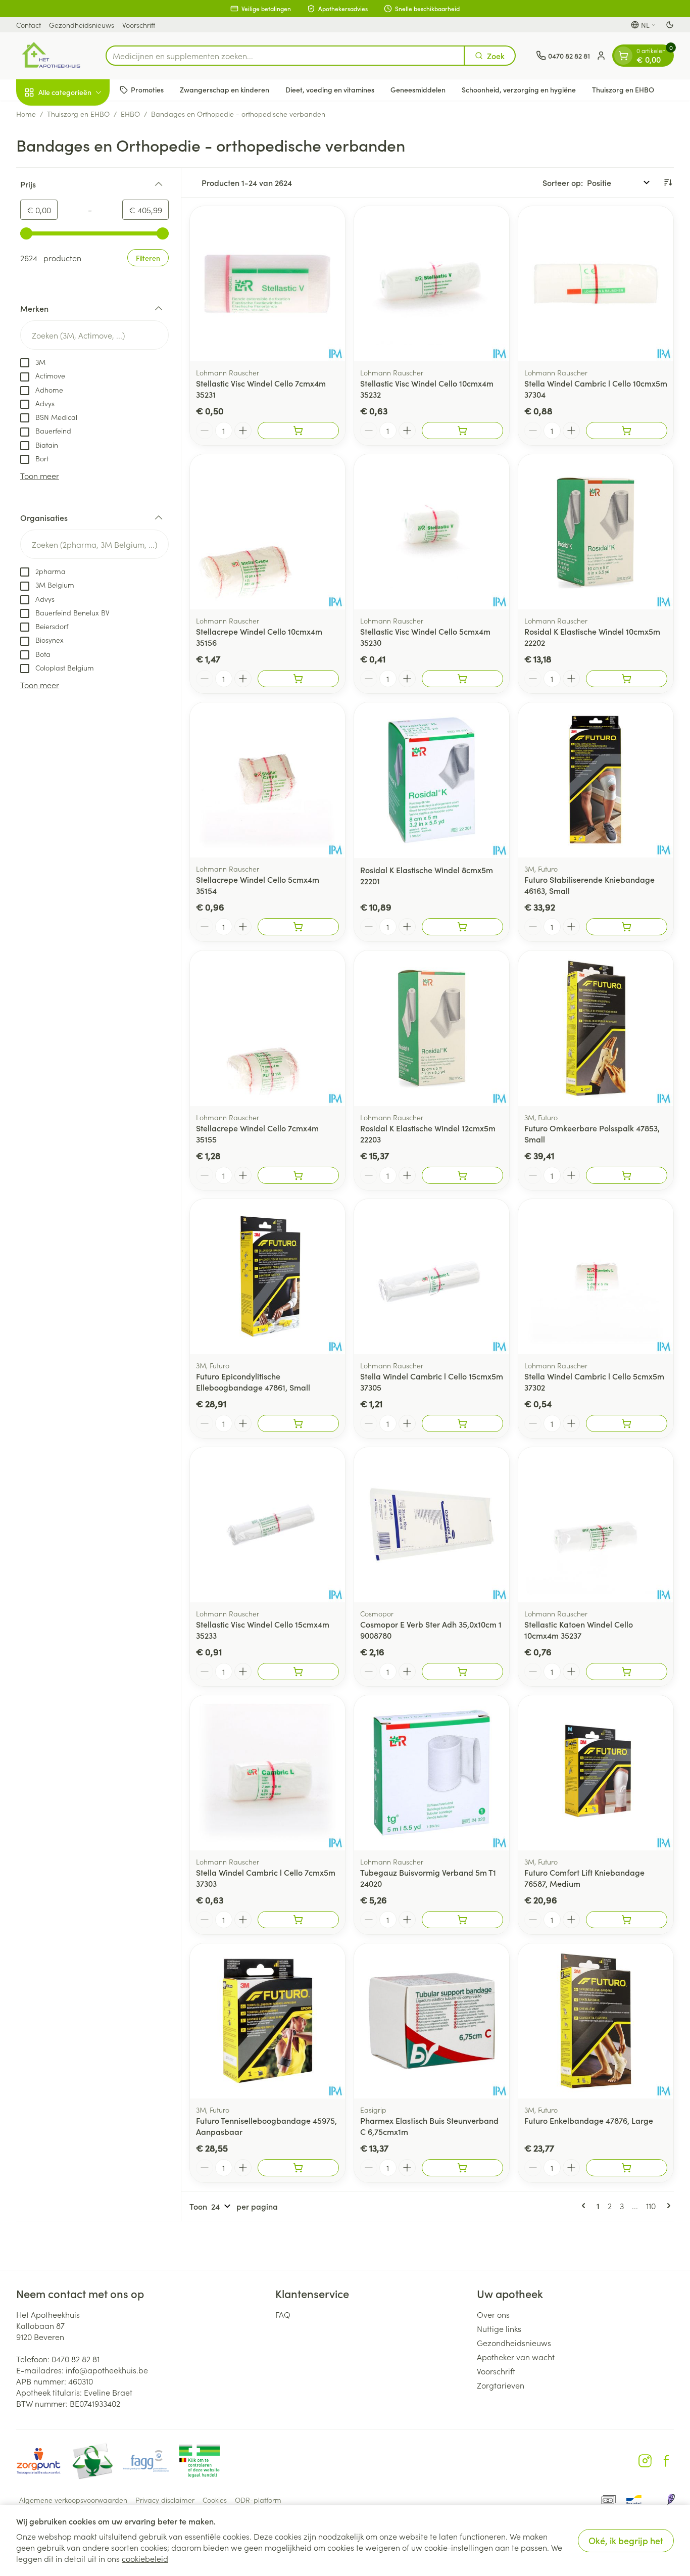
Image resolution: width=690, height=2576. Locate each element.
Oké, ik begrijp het (626, 2540)
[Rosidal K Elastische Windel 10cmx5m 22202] (596, 532)
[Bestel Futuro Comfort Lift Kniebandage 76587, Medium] (627, 1920)
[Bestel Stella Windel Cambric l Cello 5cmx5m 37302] (627, 1423)
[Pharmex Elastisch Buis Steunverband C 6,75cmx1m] (432, 2021)
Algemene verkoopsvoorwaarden (73, 2500)
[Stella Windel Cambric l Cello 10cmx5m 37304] (596, 284)
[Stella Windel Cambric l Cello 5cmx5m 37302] (596, 1277)
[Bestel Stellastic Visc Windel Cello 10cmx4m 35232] (462, 431)
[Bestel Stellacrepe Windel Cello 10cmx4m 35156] (298, 679)
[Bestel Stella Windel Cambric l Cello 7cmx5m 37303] (298, 1920)
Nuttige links (499, 2328)
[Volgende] (667, 2206)
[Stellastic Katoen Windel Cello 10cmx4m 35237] (596, 1525)
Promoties (147, 89)
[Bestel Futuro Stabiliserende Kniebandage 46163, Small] (627, 927)
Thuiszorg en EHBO (623, 89)
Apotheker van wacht (516, 2357)
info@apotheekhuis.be (107, 2370)
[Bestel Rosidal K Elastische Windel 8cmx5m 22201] (462, 927)
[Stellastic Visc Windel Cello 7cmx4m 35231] (267, 284)
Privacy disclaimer (165, 2500)
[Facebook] (666, 2461)
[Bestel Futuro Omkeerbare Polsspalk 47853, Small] (627, 1175)
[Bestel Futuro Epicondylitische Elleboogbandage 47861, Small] (298, 1423)
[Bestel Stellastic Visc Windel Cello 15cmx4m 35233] (298, 1672)
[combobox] (285, 56)
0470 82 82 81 (76, 2359)
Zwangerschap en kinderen (225, 89)
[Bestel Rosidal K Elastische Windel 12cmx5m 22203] (462, 1175)
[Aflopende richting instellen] (668, 182)
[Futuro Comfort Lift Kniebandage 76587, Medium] (596, 1773)
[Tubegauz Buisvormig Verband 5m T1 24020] (432, 1773)
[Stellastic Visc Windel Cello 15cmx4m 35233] (267, 1525)
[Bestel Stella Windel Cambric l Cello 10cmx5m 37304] (627, 431)
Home (26, 114)
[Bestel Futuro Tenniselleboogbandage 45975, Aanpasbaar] (298, 2168)
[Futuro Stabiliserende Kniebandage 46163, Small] (596, 780)
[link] (585, 2206)
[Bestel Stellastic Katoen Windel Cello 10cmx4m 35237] (627, 1672)
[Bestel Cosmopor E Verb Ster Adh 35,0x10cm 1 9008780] (462, 1672)
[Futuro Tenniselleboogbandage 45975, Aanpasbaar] (267, 2021)
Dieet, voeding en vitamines (330, 89)
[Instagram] (645, 2461)
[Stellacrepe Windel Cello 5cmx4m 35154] (267, 780)
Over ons (493, 2314)
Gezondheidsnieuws (82, 25)
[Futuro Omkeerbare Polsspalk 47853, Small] (596, 1028)
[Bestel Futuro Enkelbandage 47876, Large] (627, 2168)
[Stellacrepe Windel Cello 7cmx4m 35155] (267, 1028)
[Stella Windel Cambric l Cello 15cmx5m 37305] (432, 1277)
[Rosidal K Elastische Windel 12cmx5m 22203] (432, 1028)
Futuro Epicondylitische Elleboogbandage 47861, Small (253, 1381)
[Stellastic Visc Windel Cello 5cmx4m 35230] (432, 532)
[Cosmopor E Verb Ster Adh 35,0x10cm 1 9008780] (432, 1525)
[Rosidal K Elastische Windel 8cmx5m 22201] (432, 780)
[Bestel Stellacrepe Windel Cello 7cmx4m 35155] (298, 1175)
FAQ (283, 2314)
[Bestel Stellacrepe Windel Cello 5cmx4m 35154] (298, 927)
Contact (29, 25)
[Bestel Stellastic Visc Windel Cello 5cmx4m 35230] (462, 679)
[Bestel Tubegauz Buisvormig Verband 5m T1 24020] (462, 1920)
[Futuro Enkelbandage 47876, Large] (596, 2021)
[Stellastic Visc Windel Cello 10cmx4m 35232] (432, 284)
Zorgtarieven (501, 2385)
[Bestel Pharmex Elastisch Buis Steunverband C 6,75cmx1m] (462, 2168)
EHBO (130, 114)
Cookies (215, 2500)
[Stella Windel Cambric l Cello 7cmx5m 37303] (267, 1773)
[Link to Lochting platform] (671, 2500)
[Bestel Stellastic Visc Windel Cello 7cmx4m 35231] (298, 431)
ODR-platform (258, 2500)
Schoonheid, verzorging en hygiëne (519, 89)
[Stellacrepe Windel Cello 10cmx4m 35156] (267, 532)
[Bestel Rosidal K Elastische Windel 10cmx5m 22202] (627, 679)
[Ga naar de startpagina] (51, 56)
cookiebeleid (145, 2558)
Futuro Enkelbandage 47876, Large (589, 2120)
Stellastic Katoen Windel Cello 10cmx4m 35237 (579, 1630)
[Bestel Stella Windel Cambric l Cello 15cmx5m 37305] (462, 1423)
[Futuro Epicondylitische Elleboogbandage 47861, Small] (267, 1277)
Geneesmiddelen (418, 89)
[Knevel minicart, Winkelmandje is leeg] (623, 56)
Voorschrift (139, 25)
